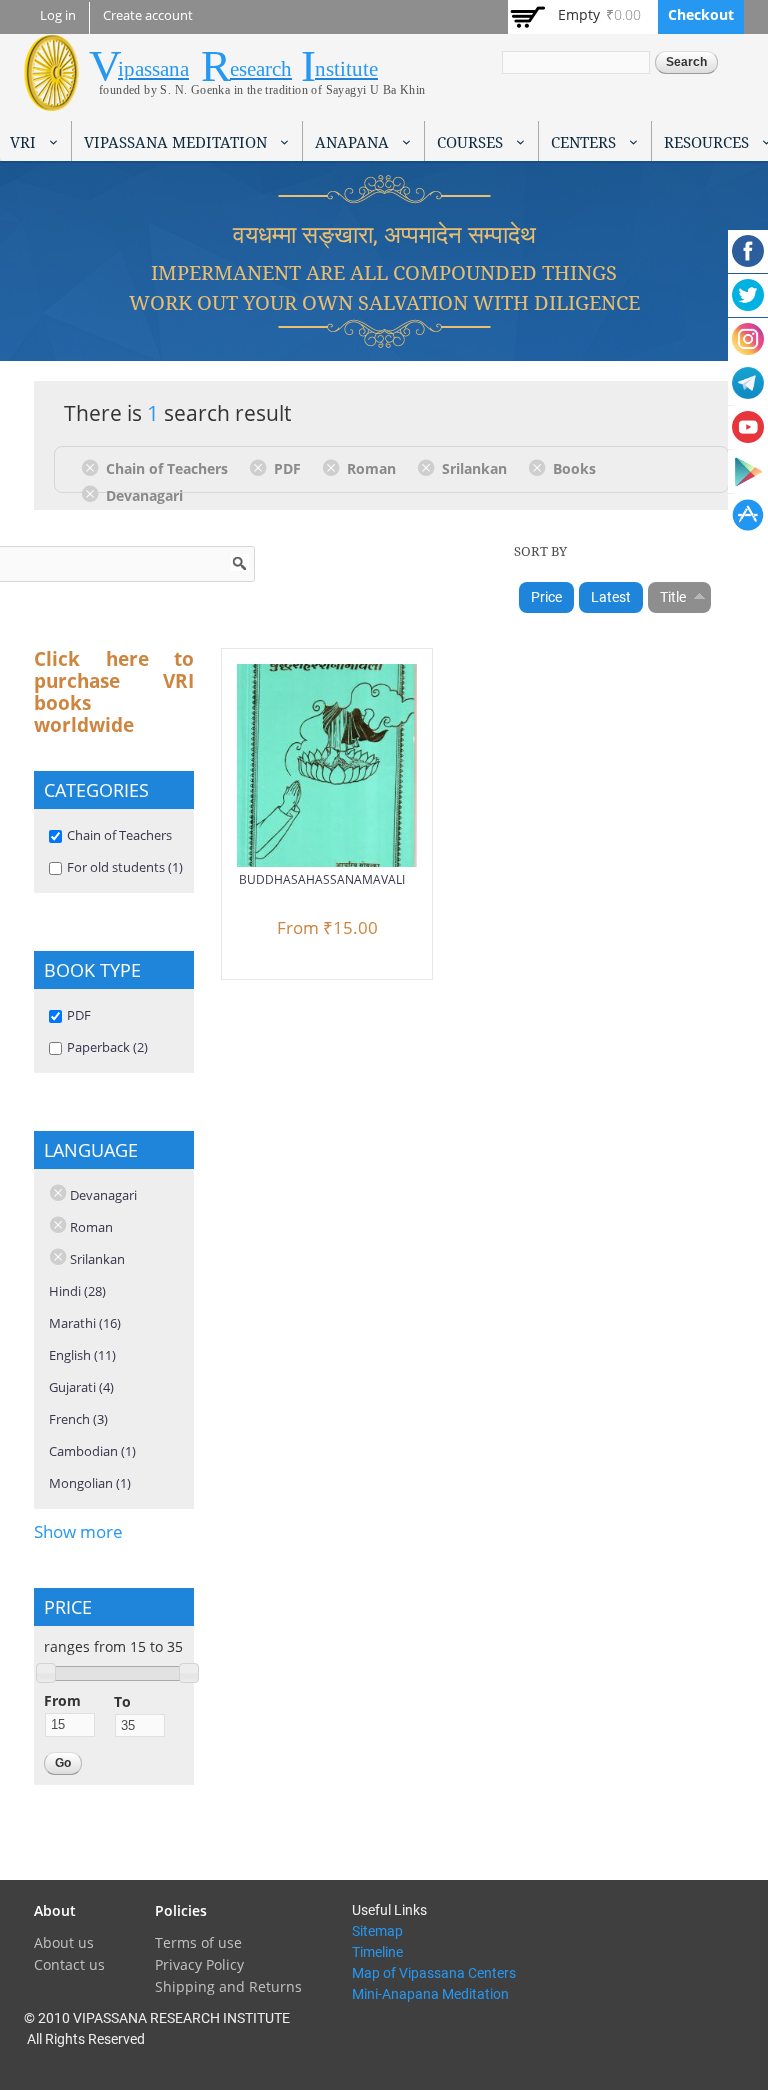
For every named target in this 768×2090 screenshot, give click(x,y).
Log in (58, 15)
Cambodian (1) (92, 1451)
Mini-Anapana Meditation (430, 1994)
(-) (93, 467)
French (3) (78, 1419)
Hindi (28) (77, 1291)
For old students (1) (125, 867)
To (122, 1701)
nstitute (346, 69)
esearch (261, 69)
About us (64, 1942)
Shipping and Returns (228, 1986)
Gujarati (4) (81, 1387)
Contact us (69, 1964)
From (62, 1700)
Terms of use (198, 1942)
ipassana (153, 69)
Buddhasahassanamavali (322, 879)
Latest (611, 597)
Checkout (701, 14)
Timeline (377, 1952)
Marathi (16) (85, 1323)
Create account (148, 15)
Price (546, 597)
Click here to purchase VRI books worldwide (114, 692)
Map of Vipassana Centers (434, 1973)
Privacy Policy (199, 1964)
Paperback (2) (107, 1047)
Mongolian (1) (90, 1483)
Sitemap (377, 1931)
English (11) (82, 1355)
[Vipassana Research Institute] (51, 99)
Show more (78, 1531)
